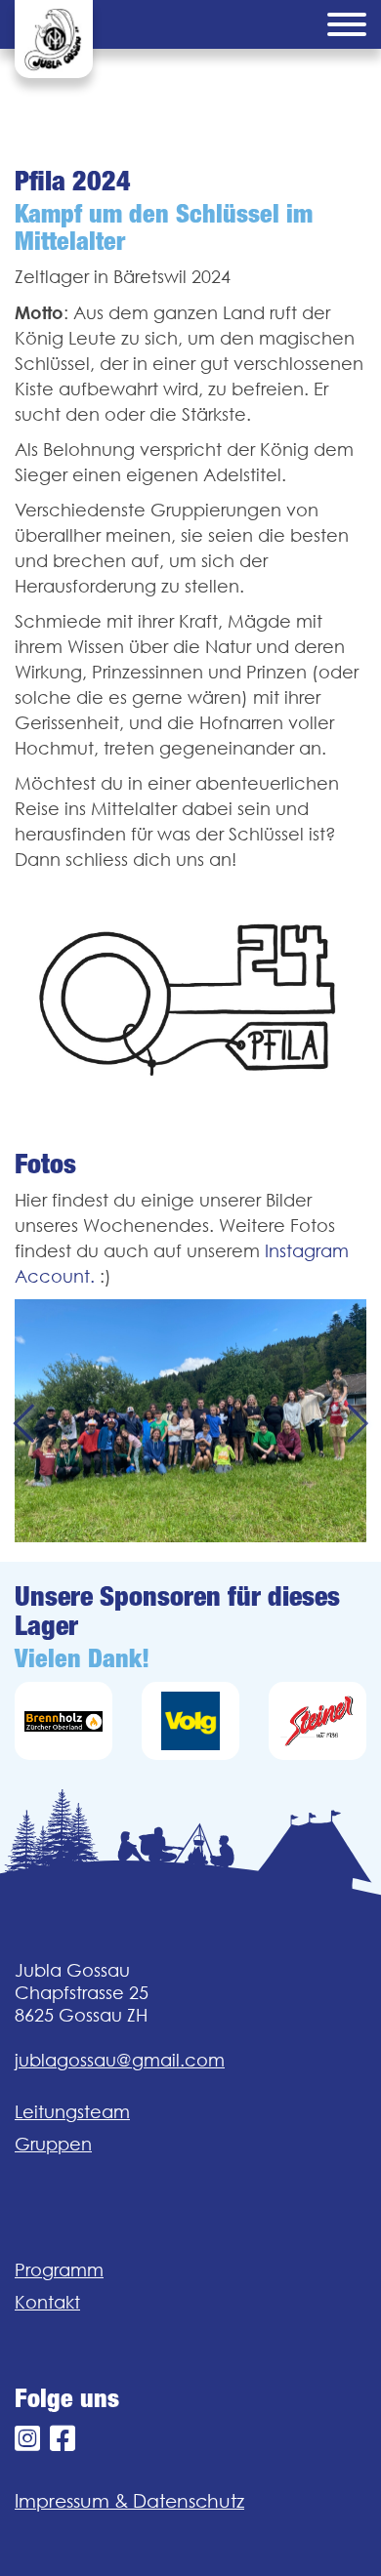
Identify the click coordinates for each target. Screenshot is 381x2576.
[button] (23, 1421)
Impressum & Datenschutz (129, 2501)
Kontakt (47, 2302)
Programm (59, 2270)
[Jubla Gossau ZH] (54, 39)
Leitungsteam (72, 2112)
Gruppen (53, 2144)
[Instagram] (27, 2439)
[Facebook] (63, 2439)
